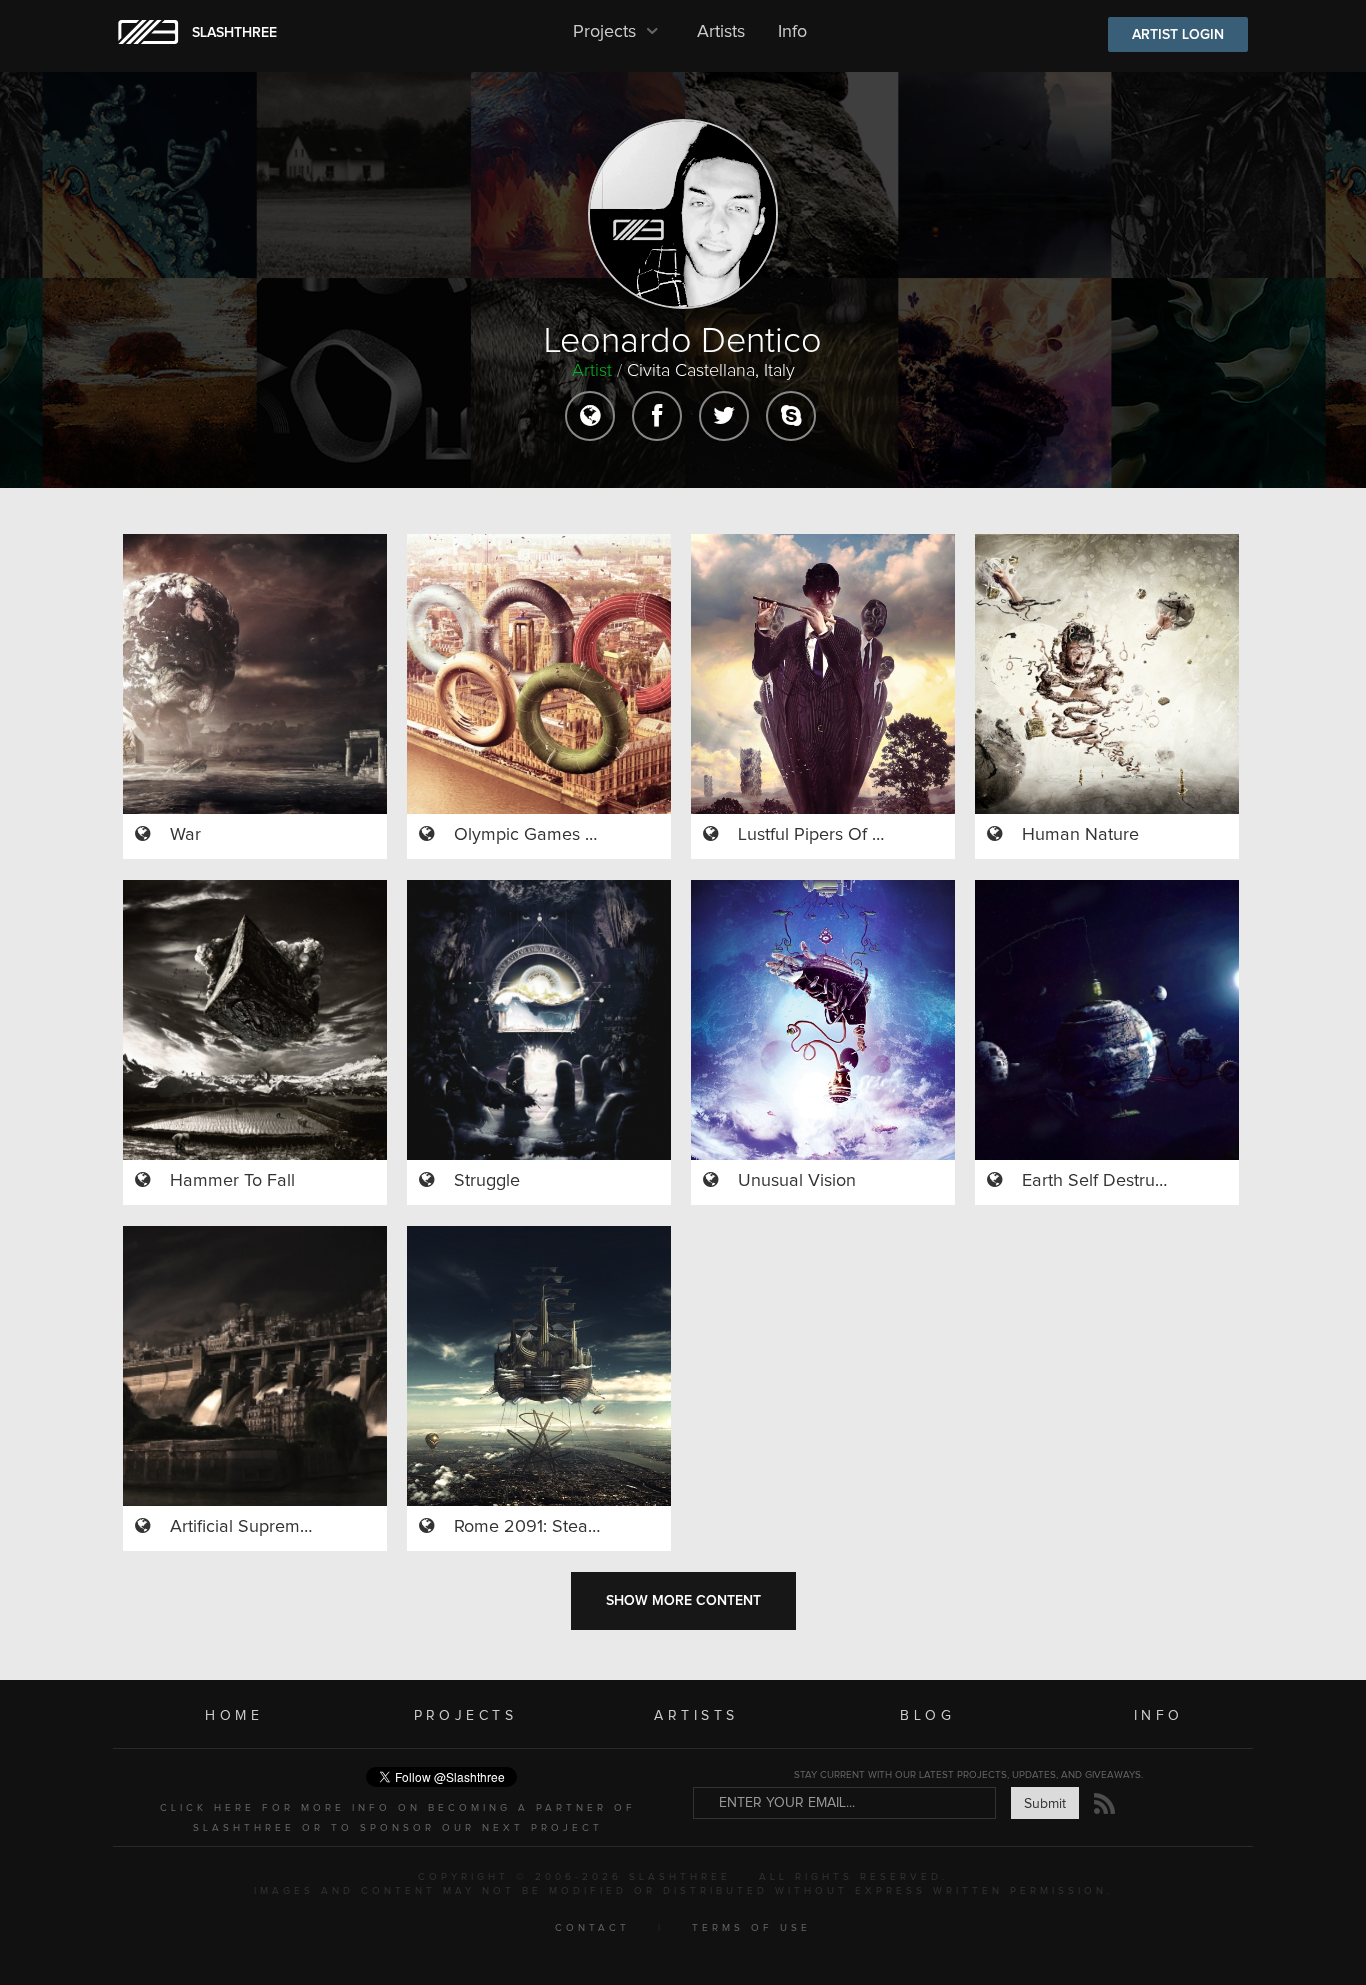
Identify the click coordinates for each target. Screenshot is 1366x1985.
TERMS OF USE (751, 1928)
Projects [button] (607, 32)
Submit (1045, 1804)
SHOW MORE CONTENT (683, 1601)
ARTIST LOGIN (1178, 35)
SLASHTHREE (234, 33)
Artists (721, 32)
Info (792, 32)
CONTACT (592, 1928)
